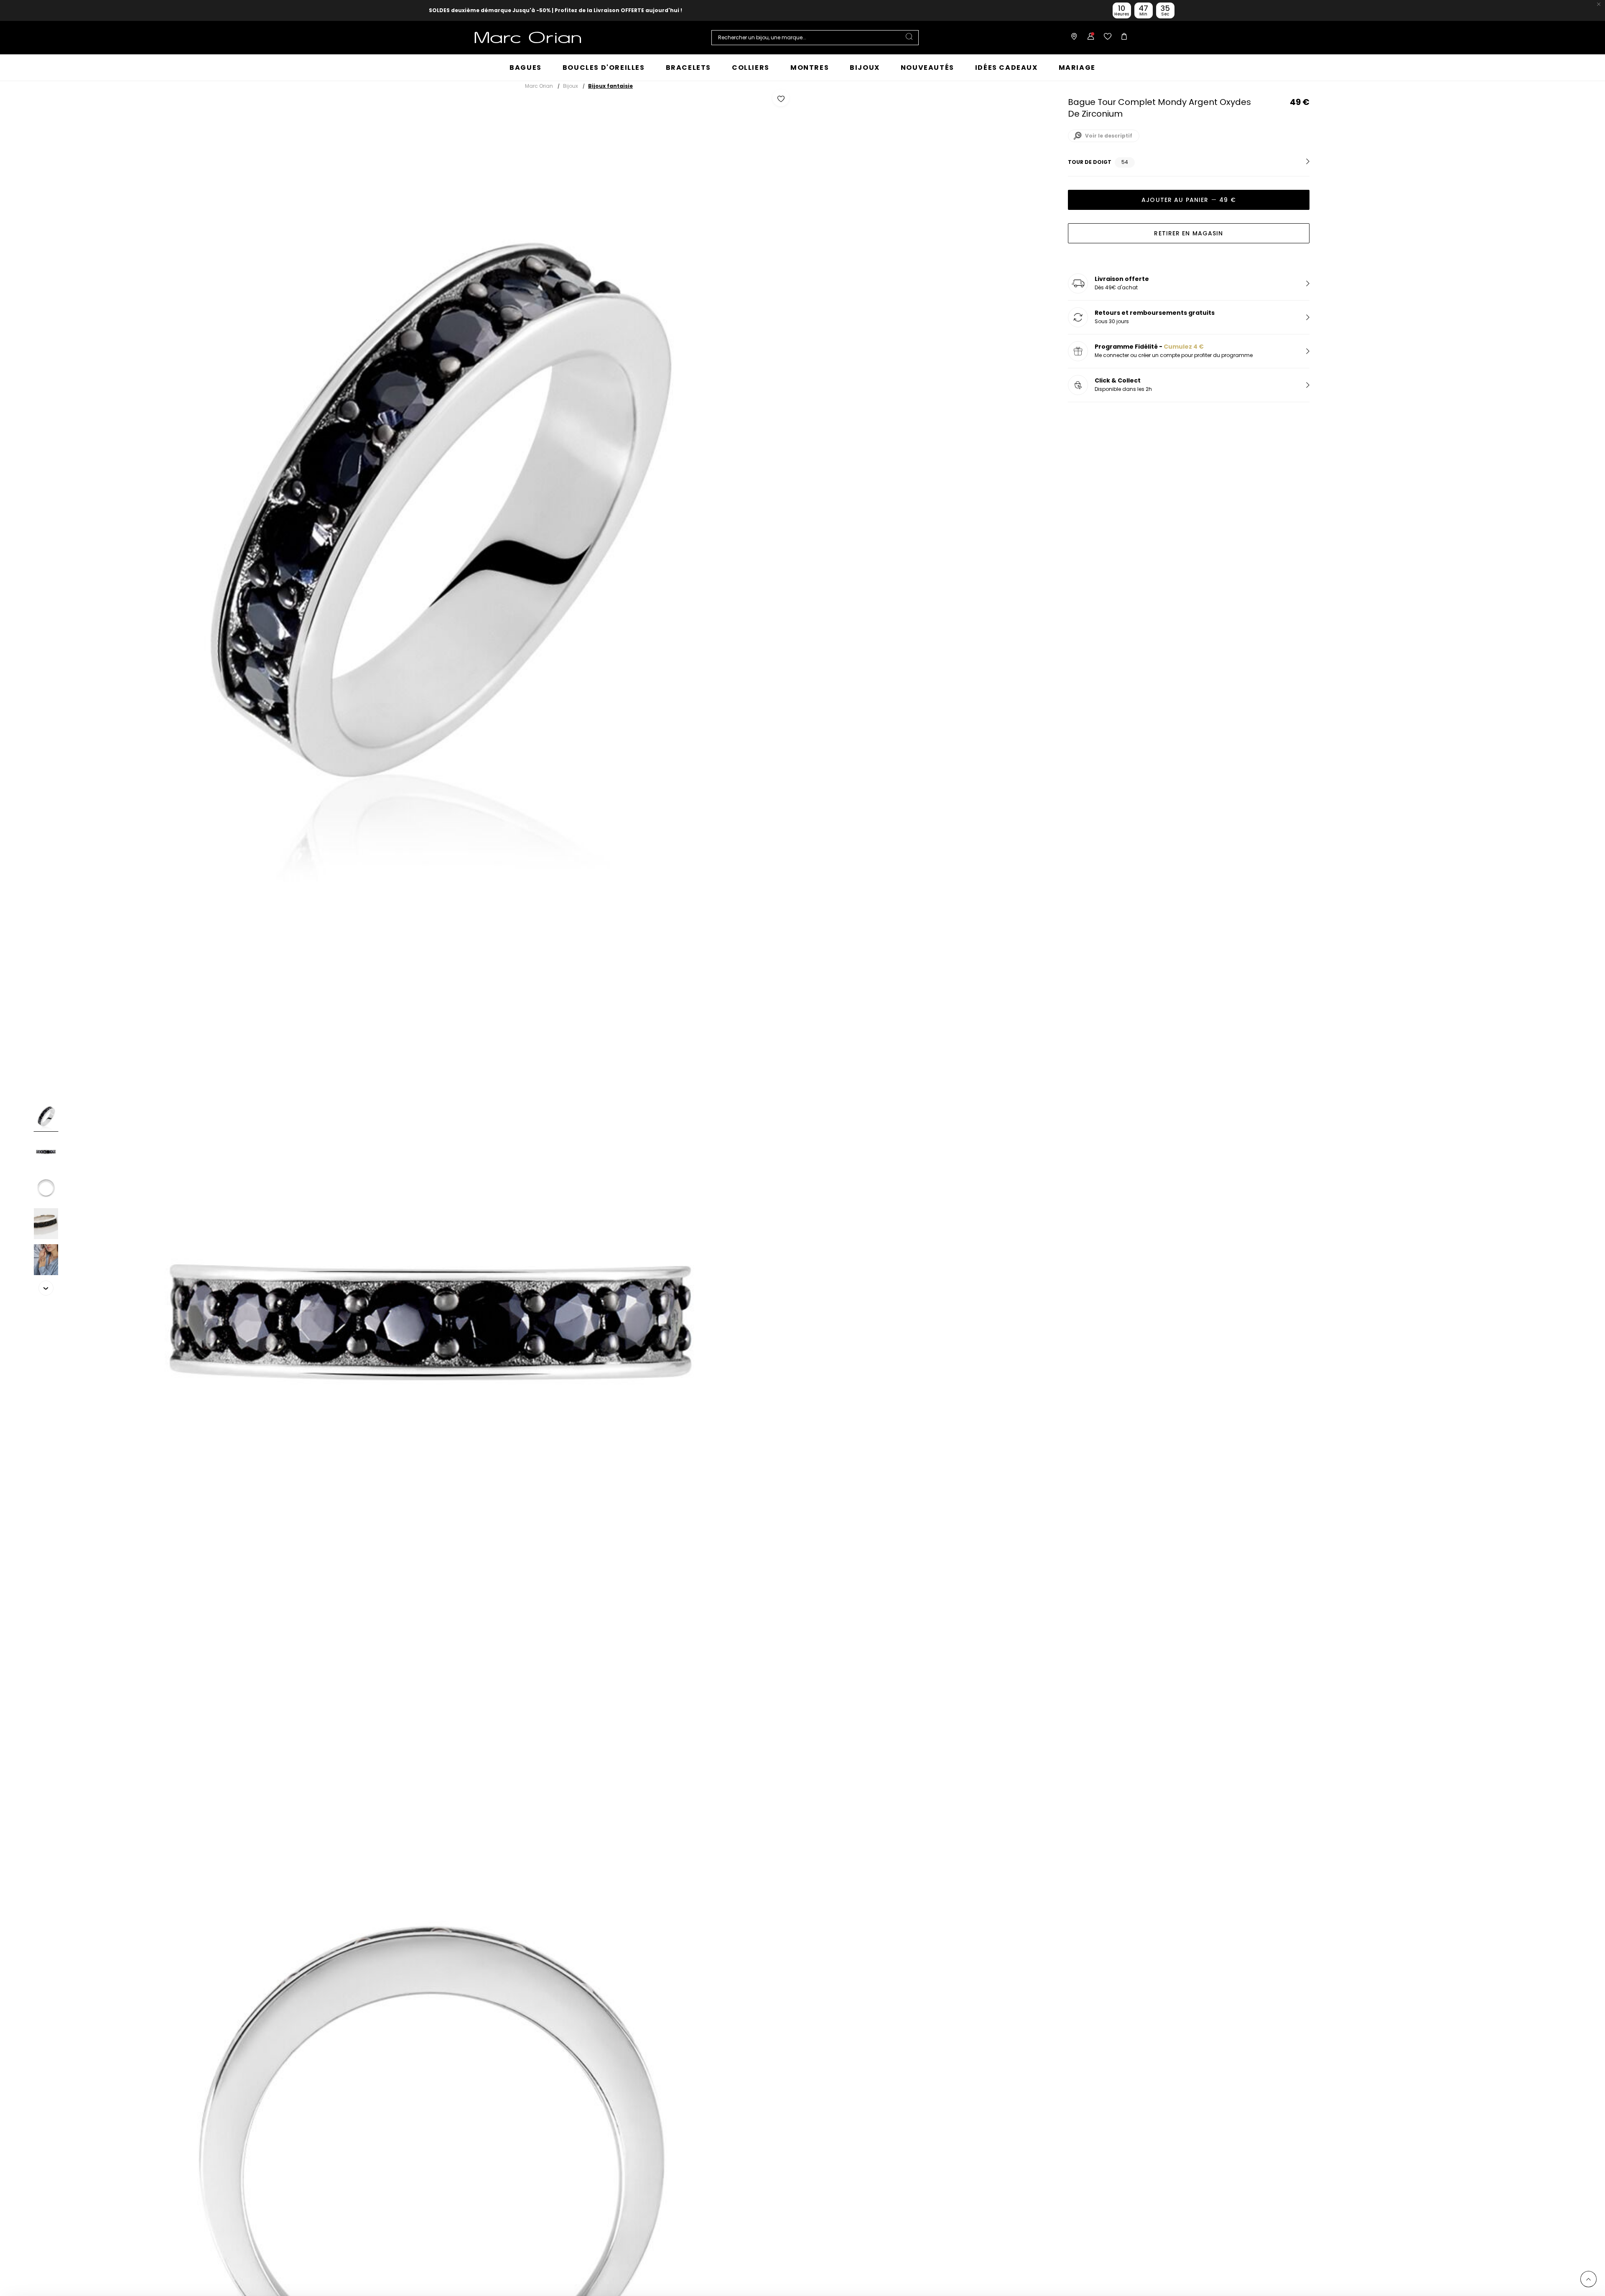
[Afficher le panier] (1122, 38)
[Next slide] (46, 1288)
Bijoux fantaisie (610, 86)
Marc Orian (539, 86)
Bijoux (571, 86)
